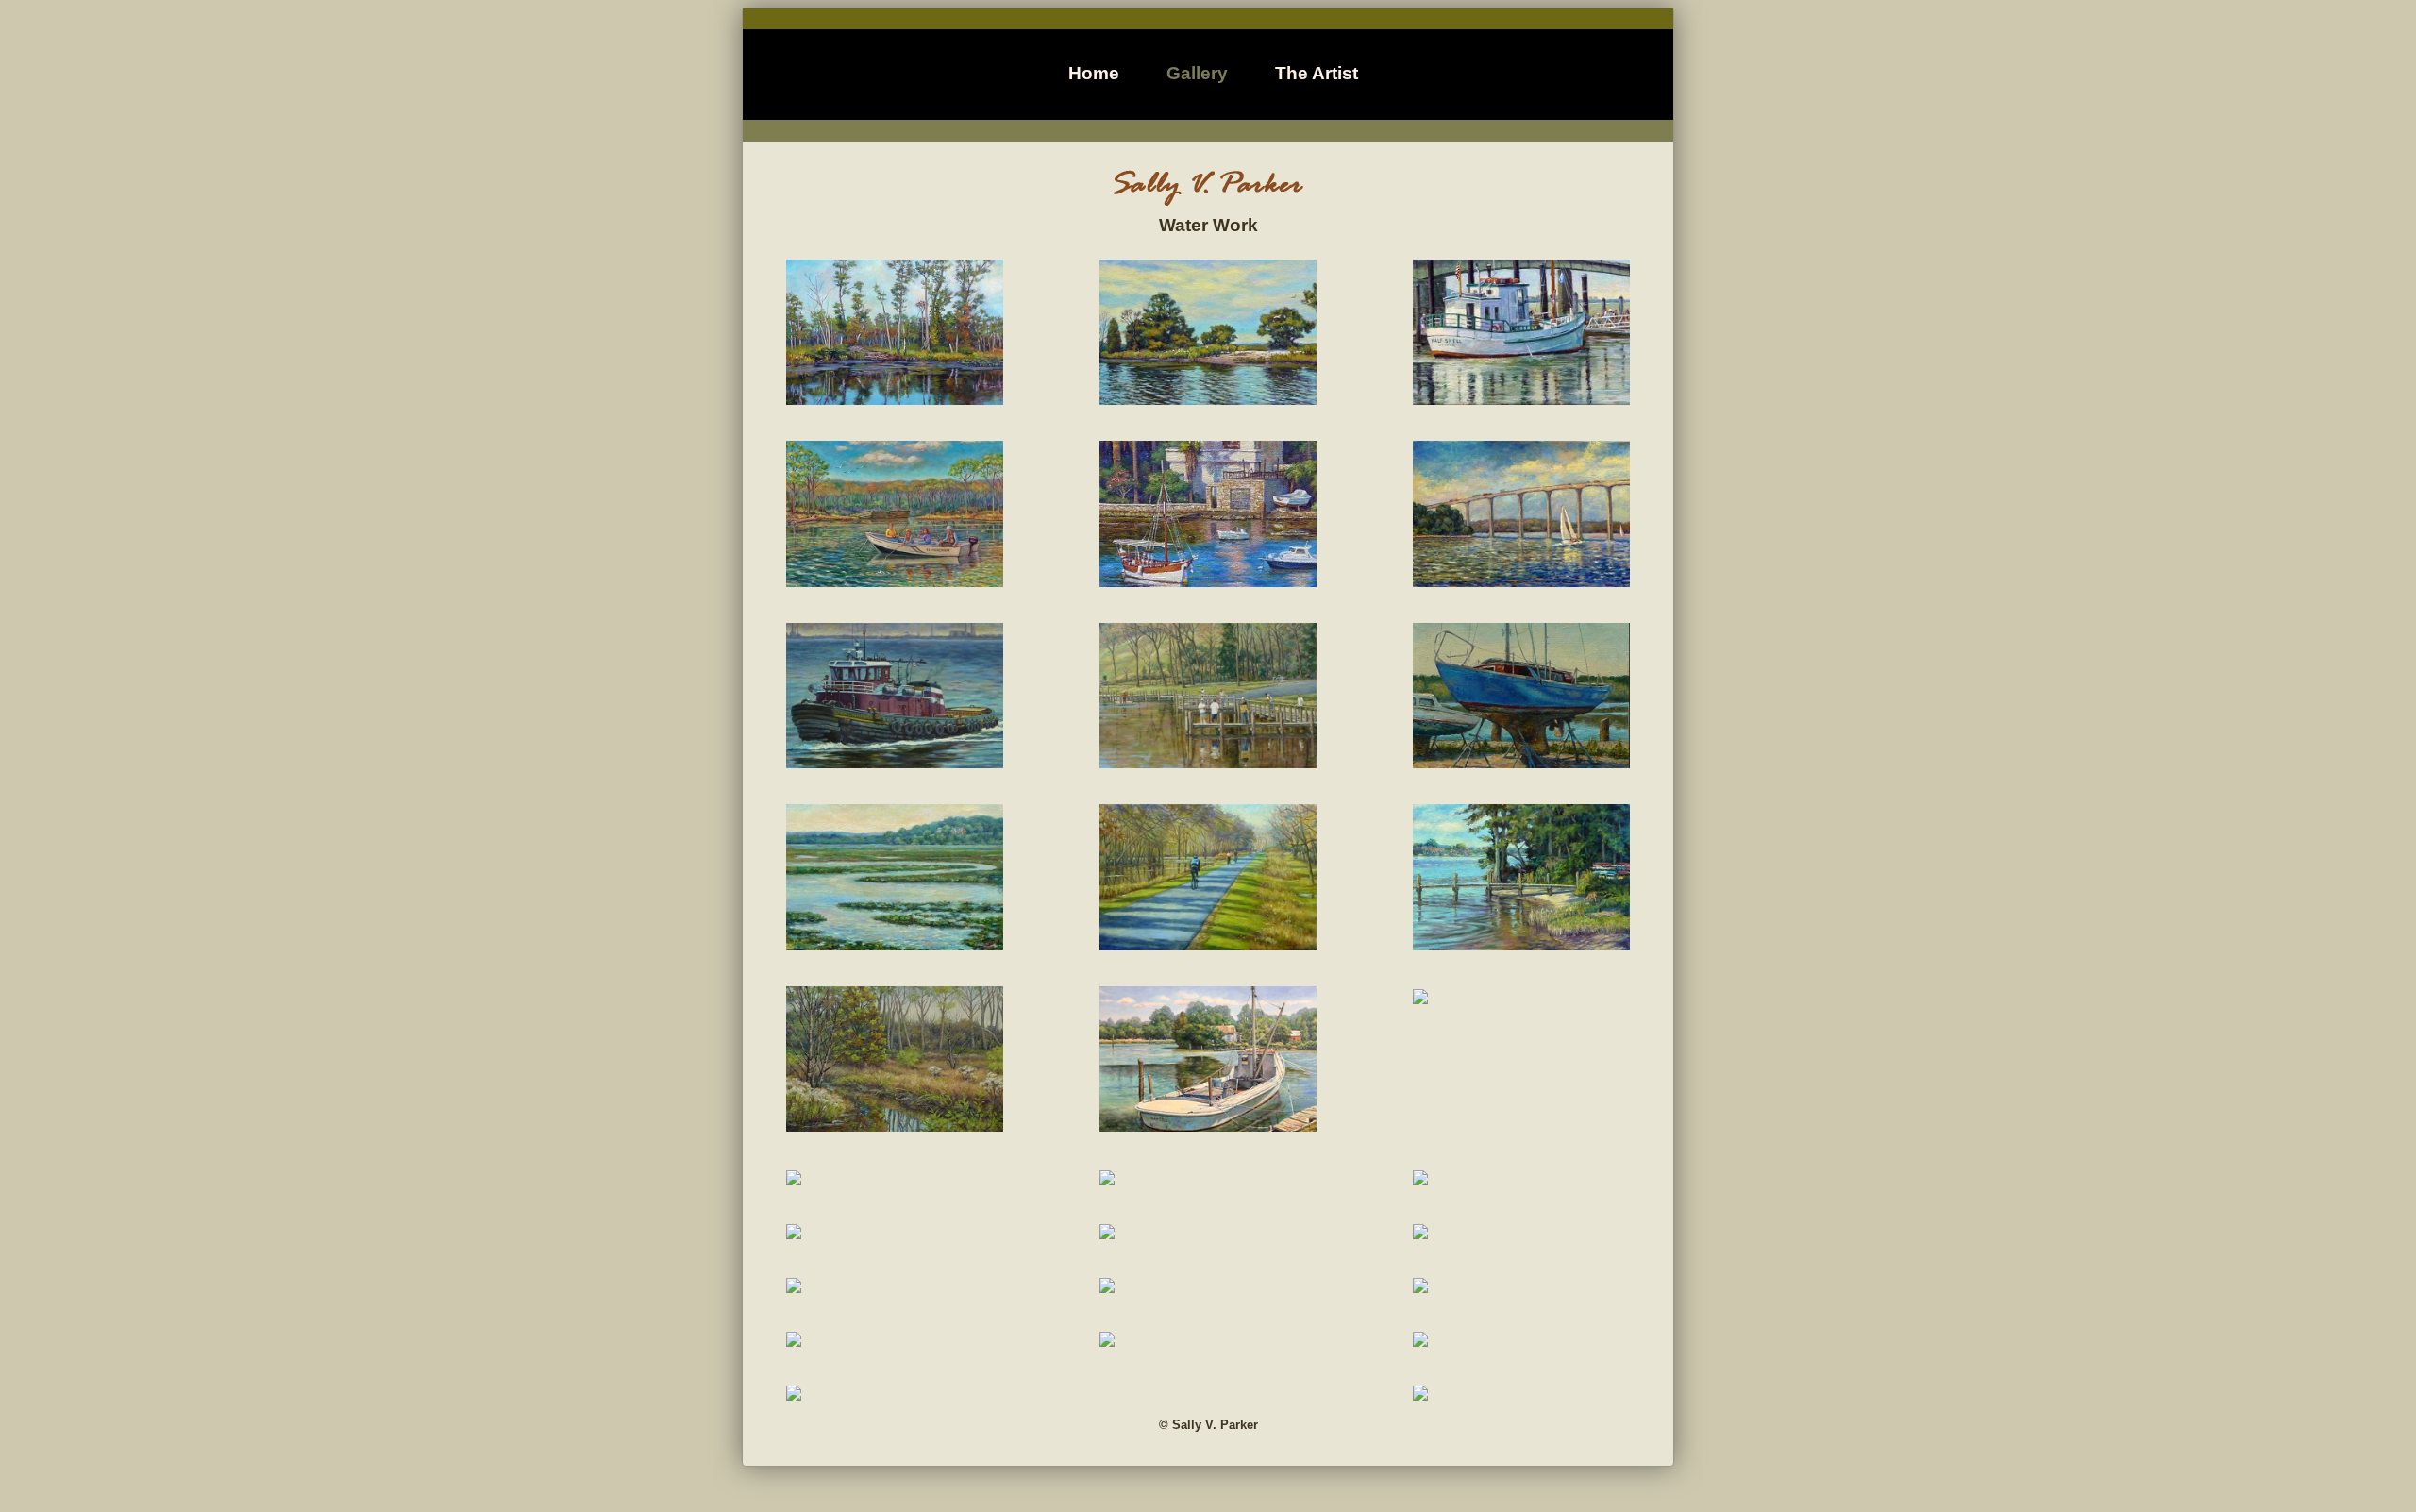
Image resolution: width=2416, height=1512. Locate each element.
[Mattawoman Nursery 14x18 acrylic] (895, 580)
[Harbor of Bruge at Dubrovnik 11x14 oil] (1208, 580)
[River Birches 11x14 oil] (895, 1125)
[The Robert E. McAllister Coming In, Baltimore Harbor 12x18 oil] (895, 762)
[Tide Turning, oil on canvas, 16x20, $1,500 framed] (1208, 1125)
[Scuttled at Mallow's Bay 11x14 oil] (1420, 998)
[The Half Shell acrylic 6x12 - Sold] (1521, 398)
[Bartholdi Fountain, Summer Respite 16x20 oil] (1420, 1394)
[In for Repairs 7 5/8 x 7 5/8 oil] (1521, 762)
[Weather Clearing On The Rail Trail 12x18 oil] (1208, 944)
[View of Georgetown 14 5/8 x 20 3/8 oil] (1420, 1233)
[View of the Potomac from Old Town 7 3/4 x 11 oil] (794, 1286)
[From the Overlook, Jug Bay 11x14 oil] (895, 944)
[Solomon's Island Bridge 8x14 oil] (1521, 580)
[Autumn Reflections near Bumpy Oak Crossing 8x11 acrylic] (1420, 1179)
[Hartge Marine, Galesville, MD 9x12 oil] (794, 1179)
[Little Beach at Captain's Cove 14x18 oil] (1521, 944)
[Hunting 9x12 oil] (1107, 1286)
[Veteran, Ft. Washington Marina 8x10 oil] (1107, 1233)
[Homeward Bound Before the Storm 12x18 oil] (794, 1340)
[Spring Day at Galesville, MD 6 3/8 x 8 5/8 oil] (1107, 1179)
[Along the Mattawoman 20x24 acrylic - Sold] (895, 398)
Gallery (1197, 73)
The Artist (1317, 73)
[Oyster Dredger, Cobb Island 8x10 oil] (1107, 1340)
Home (1094, 73)
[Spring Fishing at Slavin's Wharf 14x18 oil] (1208, 762)
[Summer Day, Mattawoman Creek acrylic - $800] (1208, 398)
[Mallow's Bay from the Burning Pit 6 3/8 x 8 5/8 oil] (1420, 1286)
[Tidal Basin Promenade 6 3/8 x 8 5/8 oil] (794, 1233)
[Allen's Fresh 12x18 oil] (1420, 1340)
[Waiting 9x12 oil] (794, 1394)
